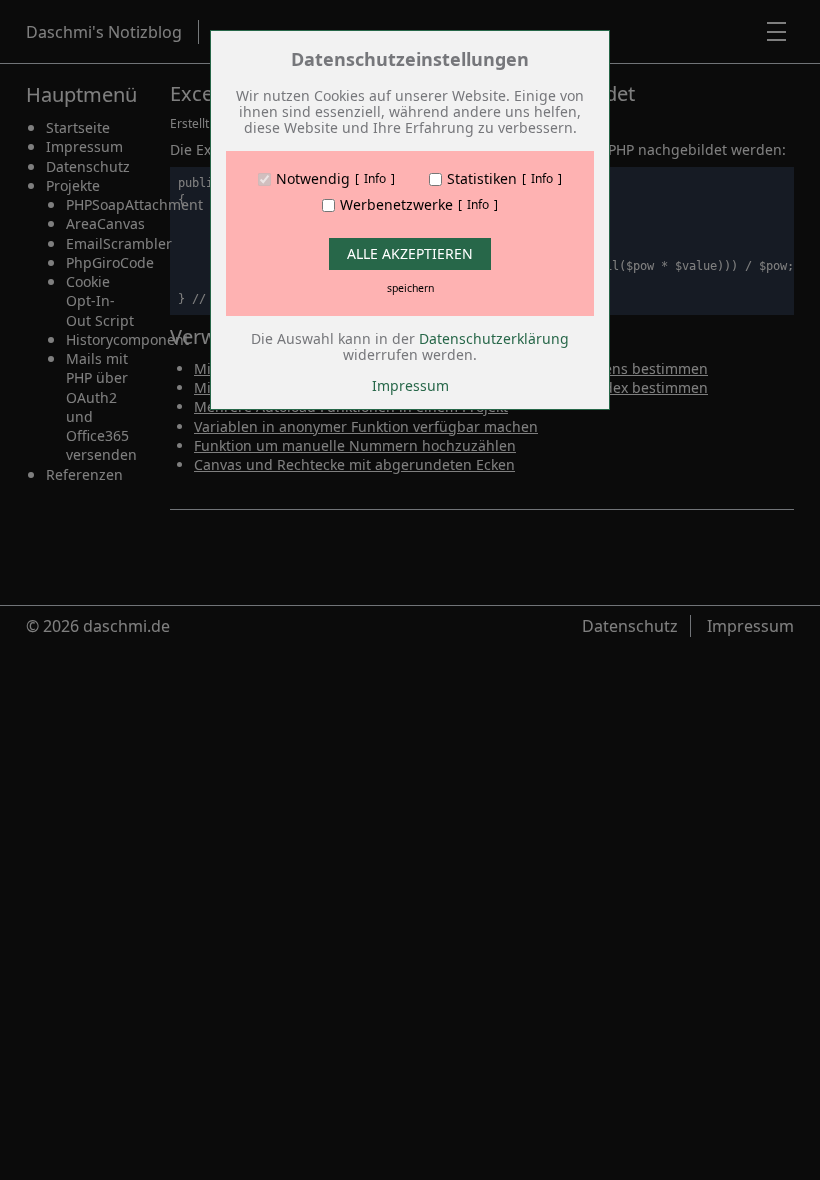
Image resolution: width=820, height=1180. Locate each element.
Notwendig (313, 179)
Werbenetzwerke (396, 205)
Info (375, 179)
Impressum (410, 385)
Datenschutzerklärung (494, 338)
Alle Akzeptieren (410, 253)
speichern (410, 288)
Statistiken (482, 179)
